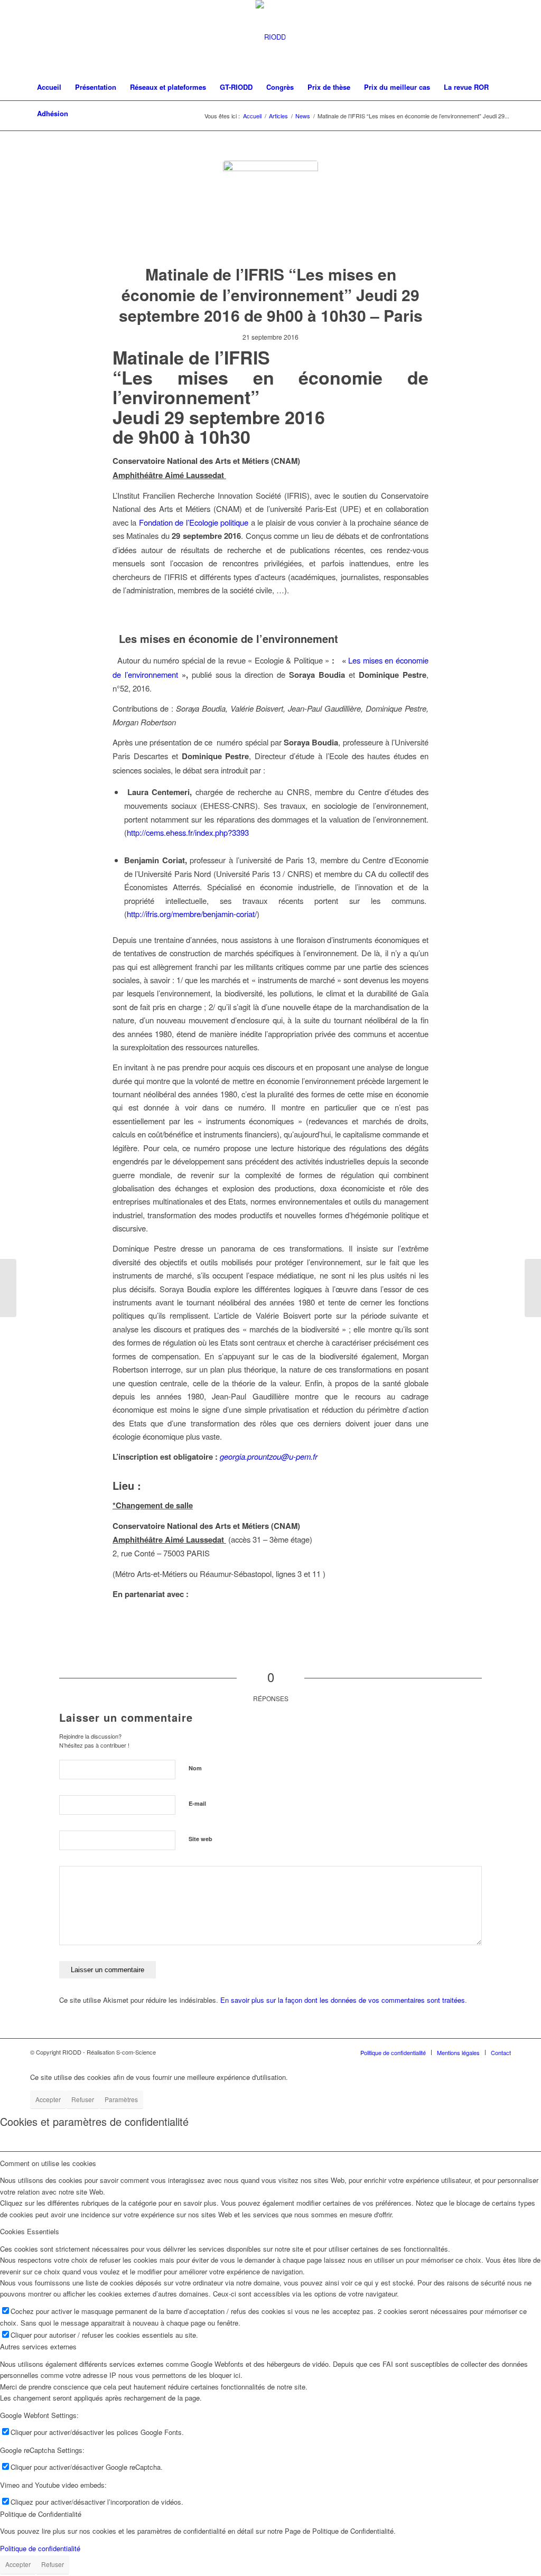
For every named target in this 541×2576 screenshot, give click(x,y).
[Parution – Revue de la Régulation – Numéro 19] (8, 1288)
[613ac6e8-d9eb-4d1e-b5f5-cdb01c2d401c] (270, 208)
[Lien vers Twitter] (487, 37)
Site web (200, 1839)
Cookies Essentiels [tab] (30, 2231)
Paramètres (121, 2099)
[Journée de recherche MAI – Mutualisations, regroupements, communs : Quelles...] (533, 1288)
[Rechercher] (504, 114)
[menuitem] (49, 87)
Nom (195, 1768)
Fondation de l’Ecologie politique (194, 522)
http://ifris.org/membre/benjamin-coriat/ (192, 914)
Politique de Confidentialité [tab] (41, 2514)
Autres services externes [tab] (38, 2346)
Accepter (48, 2099)
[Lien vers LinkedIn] (503, 37)
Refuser (83, 2099)
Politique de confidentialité (40, 2548)
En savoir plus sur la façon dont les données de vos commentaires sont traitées (343, 2000)
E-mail (197, 1803)
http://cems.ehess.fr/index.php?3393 (188, 832)
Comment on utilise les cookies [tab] (48, 2163)
